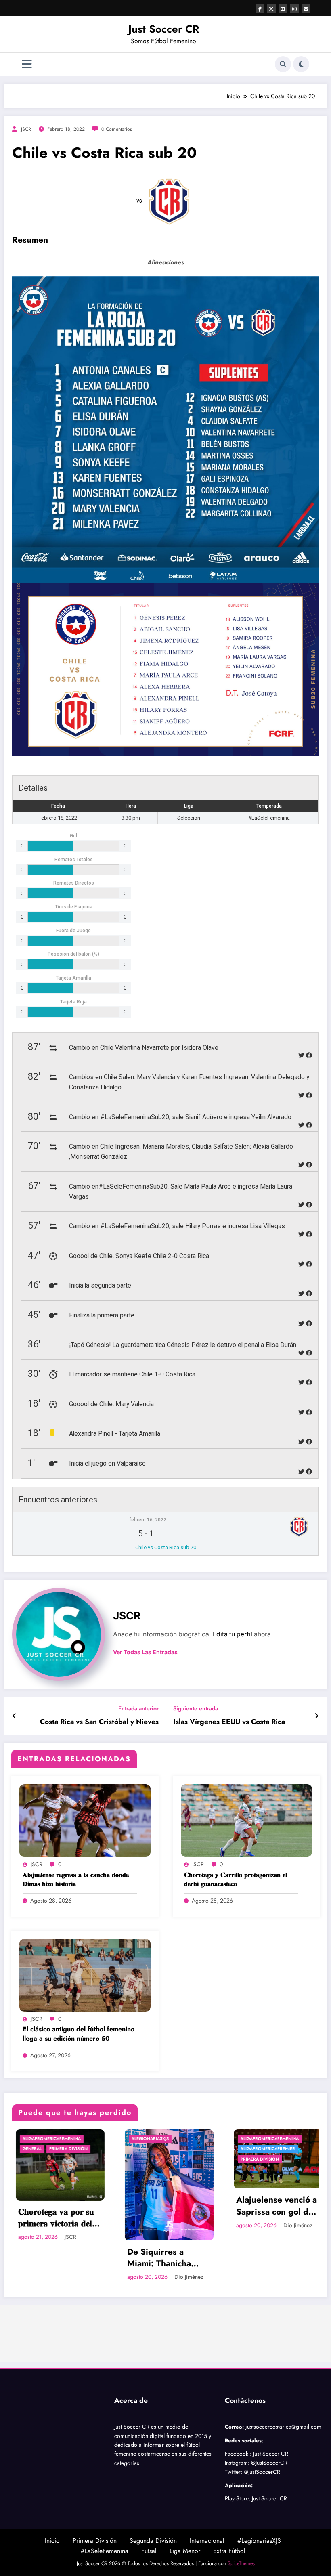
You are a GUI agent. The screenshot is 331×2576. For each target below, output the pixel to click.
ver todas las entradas (145, 1652)
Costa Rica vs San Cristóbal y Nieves (99, 1722)
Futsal (149, 2551)
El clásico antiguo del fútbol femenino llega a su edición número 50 (79, 2034)
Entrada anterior (138, 1709)
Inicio (52, 2541)
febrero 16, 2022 (148, 1520)
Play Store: (238, 2498)
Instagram (236, 2463)
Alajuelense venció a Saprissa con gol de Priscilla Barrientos (164, 2206)
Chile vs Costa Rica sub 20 (166, 1547)
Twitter (233, 2472)
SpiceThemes (241, 2563)
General (246, 2149)
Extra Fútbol (229, 2551)
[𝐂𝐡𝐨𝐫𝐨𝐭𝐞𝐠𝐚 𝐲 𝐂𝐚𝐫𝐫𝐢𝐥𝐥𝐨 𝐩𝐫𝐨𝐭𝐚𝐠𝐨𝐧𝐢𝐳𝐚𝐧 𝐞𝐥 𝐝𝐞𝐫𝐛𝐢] (246, 1820)
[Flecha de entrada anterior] (14, 1716)
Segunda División (153, 2541)
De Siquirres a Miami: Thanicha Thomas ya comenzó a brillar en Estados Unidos (54, 2258)
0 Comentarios (117, 129)
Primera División (147, 2159)
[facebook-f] (260, 9)
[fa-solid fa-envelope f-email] (306, 9)
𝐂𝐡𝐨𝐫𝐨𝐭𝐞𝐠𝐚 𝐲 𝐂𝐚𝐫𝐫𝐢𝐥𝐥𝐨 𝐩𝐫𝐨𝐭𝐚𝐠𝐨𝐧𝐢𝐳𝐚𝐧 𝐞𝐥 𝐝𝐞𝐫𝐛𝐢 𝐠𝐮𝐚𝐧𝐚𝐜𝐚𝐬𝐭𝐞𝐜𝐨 (236, 1880)
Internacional (207, 2541)
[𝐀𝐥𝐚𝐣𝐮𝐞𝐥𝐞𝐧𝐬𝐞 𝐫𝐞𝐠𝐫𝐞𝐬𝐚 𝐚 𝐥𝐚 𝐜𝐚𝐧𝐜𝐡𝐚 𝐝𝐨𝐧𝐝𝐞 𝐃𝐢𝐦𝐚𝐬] (85, 1820)
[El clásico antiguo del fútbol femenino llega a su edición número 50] (85, 1974)
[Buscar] (283, 64)
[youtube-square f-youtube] (283, 9)
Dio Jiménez (76, 2277)
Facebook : (238, 2454)
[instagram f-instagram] (294, 9)
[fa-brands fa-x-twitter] (271, 9)
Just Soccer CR (164, 29)
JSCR (26, 129)
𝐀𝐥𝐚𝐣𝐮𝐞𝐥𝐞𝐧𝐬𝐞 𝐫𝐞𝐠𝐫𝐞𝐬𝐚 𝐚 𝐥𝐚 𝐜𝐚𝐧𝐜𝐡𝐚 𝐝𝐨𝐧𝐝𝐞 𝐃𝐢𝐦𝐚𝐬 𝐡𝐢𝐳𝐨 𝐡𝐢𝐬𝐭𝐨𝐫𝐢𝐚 (76, 1880)
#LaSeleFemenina (105, 2551)
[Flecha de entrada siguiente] (317, 1716)
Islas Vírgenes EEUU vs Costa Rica (229, 1722)
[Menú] (27, 64)
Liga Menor (185, 2551)
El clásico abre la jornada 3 (266, 2206)
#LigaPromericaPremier (155, 2149)
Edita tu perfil (233, 1634)
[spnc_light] (301, 64)
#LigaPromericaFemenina (157, 2139)
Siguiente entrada (196, 1709)
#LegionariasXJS (38, 2139)
